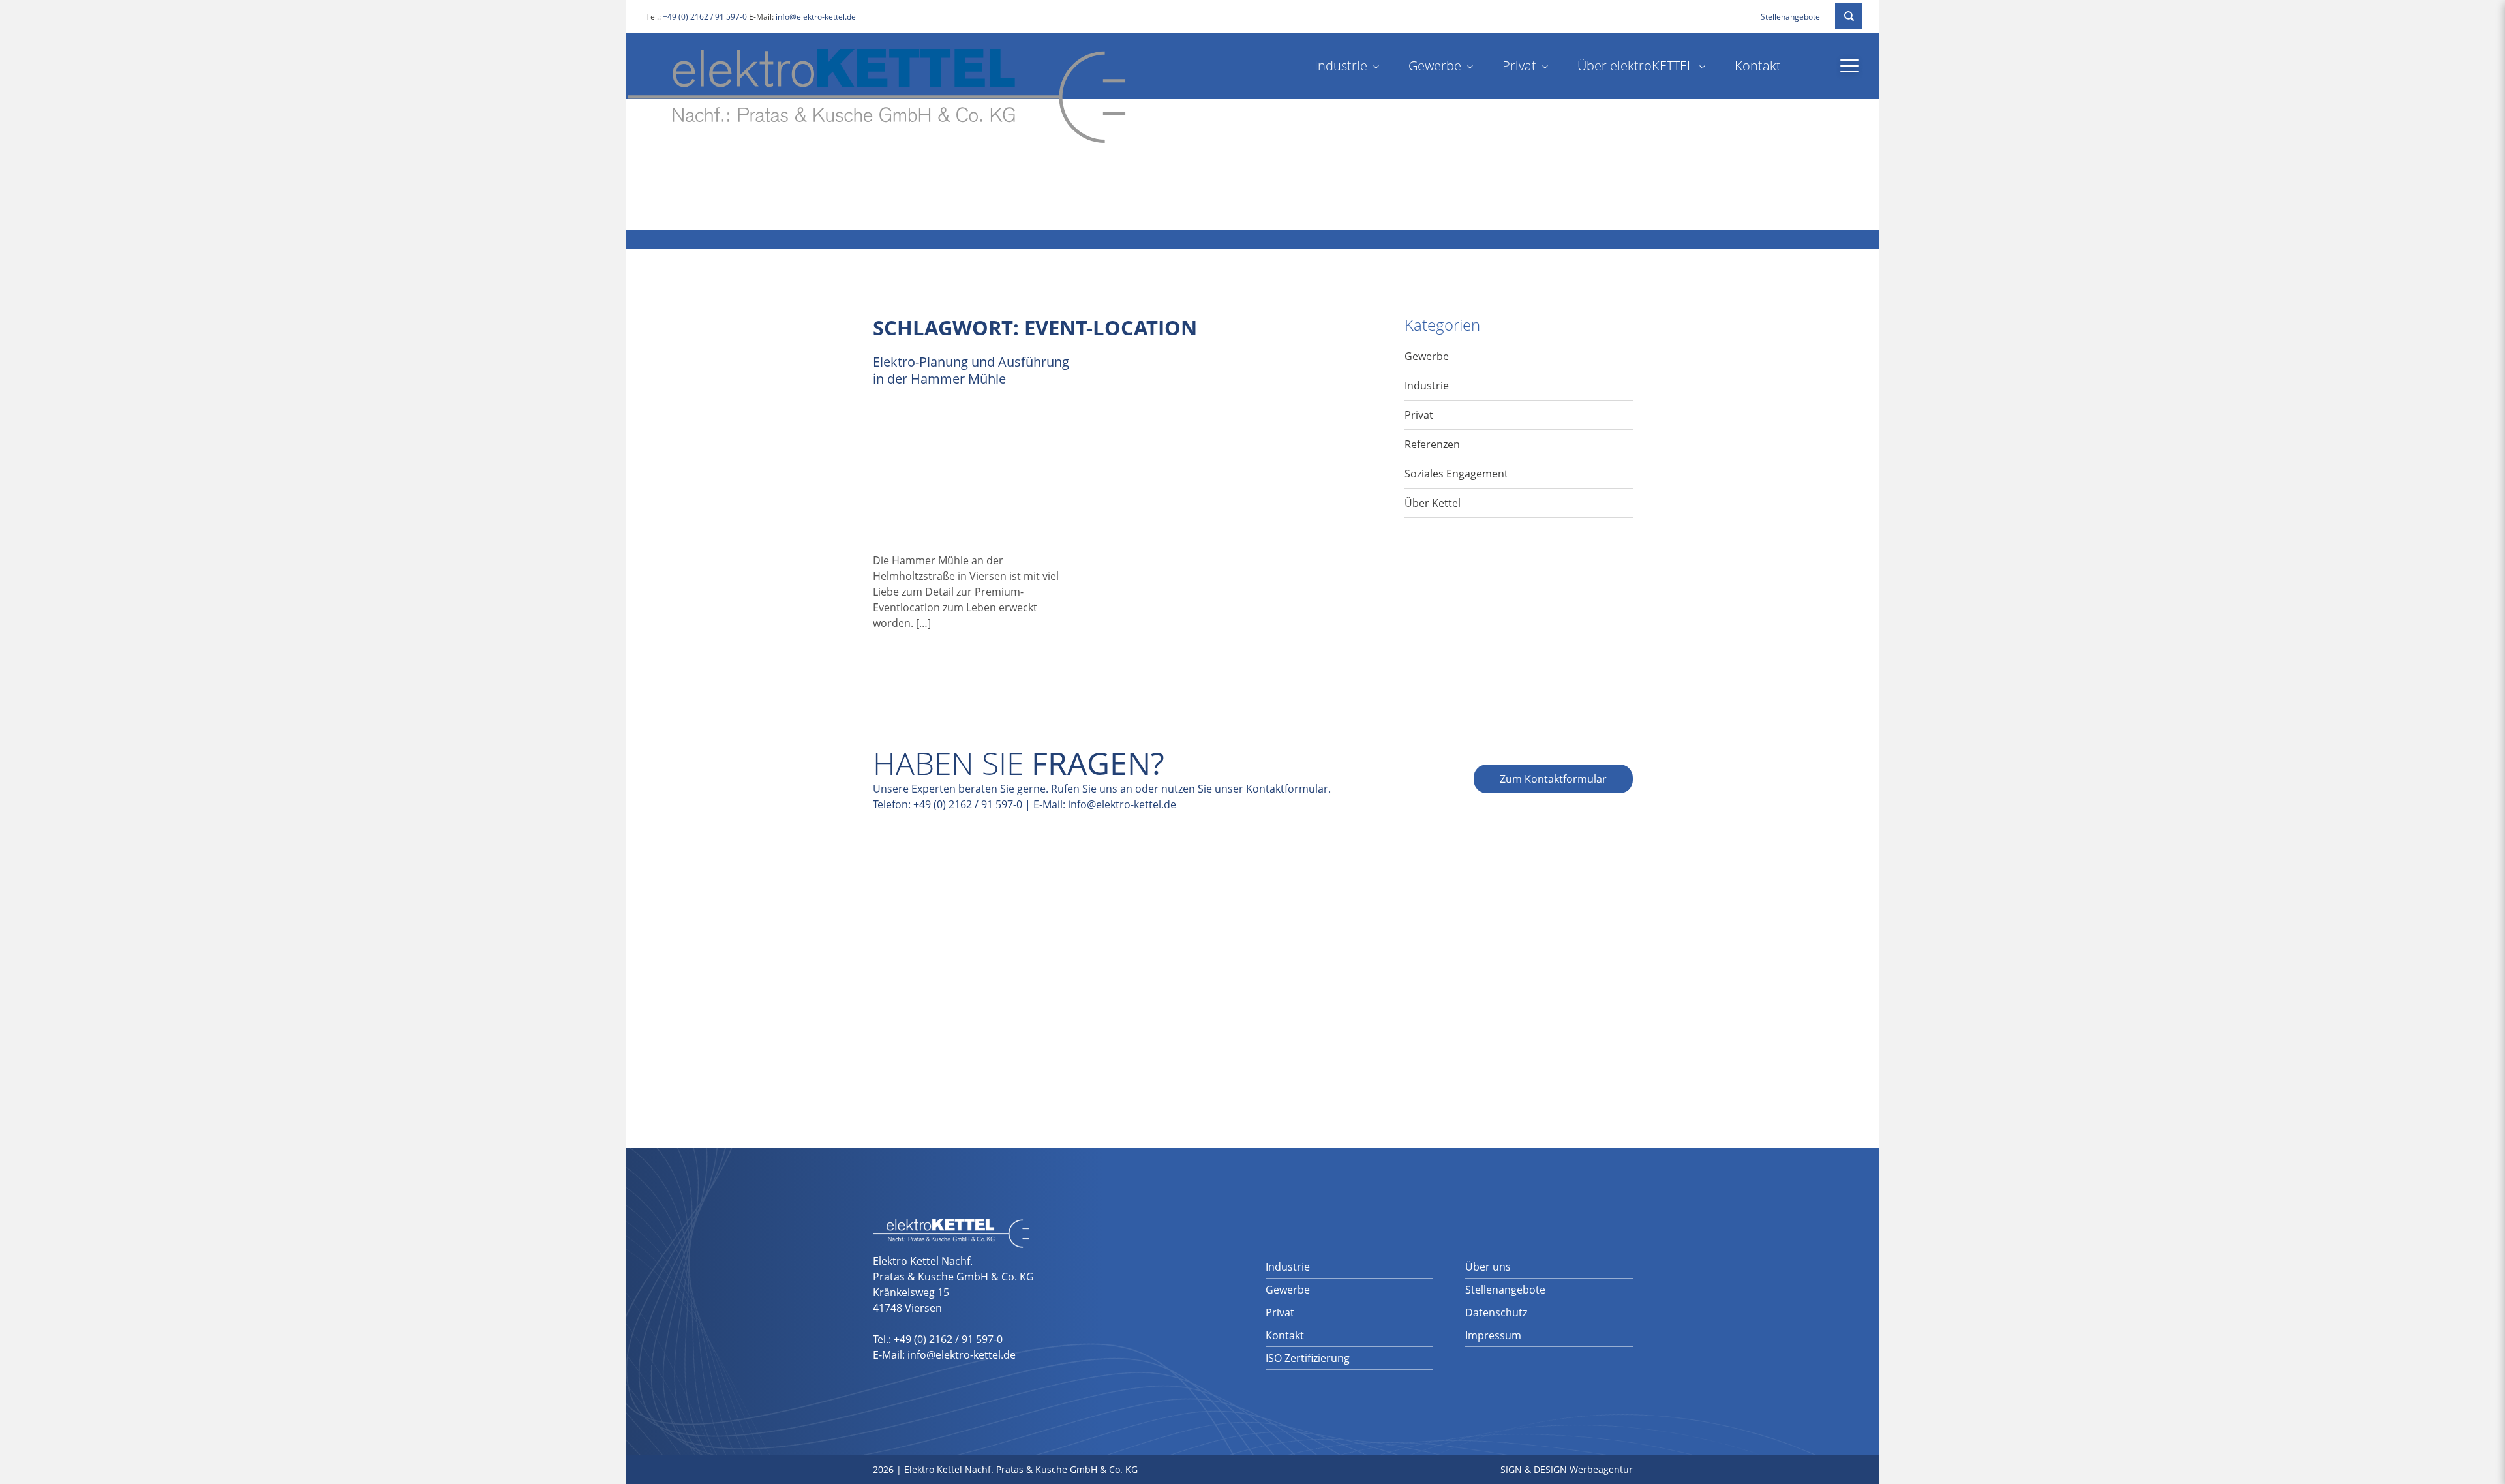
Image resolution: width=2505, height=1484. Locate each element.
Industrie (1341, 66)
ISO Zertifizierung (1308, 1358)
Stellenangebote (1790, 17)
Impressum (1493, 1335)
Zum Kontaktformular (1553, 779)
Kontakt (1758, 66)
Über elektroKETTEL (1635, 66)
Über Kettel (1433, 503)
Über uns (1488, 1267)
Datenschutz (1496, 1312)
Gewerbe (1435, 66)
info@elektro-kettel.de (816, 17)
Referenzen (1432, 444)
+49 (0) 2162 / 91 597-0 (705, 17)
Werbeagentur (1601, 1469)
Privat (1519, 66)
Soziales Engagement (1456, 474)
